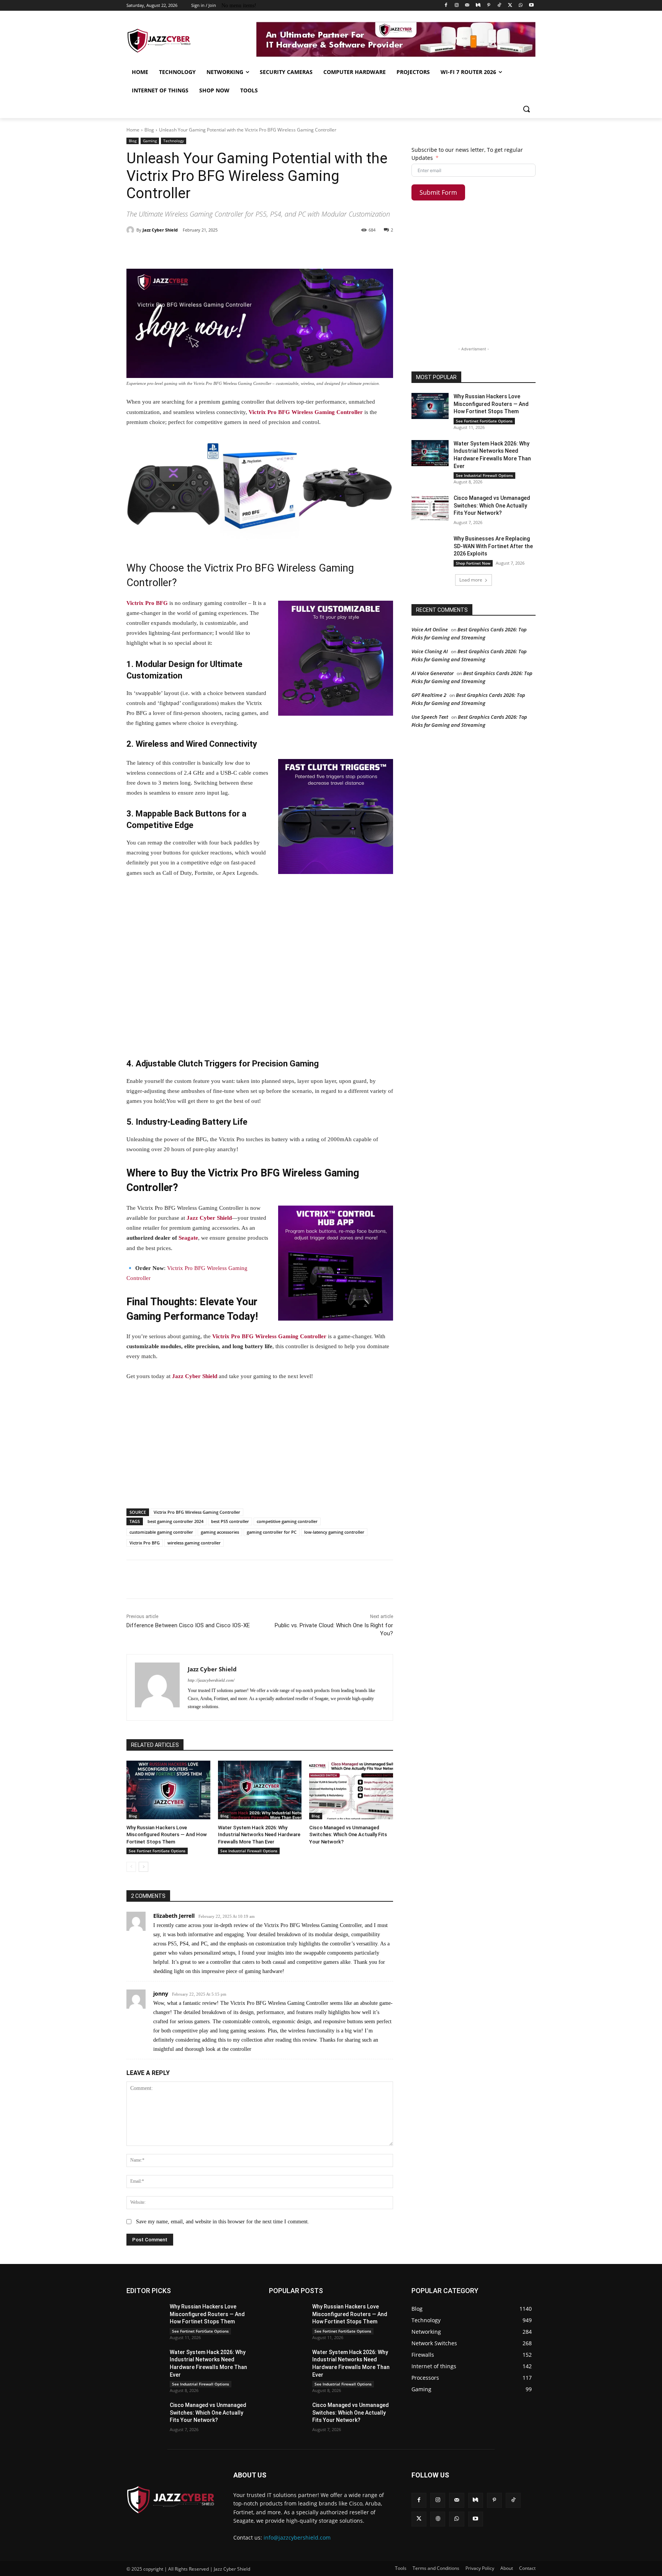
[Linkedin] (250, 250)
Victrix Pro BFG (147, 603)
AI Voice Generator (433, 673)
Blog (149, 130)
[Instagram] (457, 6)
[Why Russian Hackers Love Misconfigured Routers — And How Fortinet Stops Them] (168, 1790)
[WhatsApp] (520, 6)
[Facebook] (446, 6)
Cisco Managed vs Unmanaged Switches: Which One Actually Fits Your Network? (348, 1834)
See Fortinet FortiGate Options (157, 1851)
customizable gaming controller (161, 1532)
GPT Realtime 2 (429, 695)
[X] (510, 6)
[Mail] (467, 6)
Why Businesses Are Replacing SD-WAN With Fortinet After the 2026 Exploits (493, 546)
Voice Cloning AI (430, 651)
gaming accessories (220, 1532)
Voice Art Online (430, 629)
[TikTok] (499, 6)
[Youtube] (531, 6)
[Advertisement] (260, 968)
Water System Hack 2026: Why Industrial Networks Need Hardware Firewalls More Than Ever (259, 1834)
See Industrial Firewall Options (249, 1851)
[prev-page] (131, 1867)
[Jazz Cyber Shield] (131, 230)
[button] (526, 109)
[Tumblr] (285, 250)
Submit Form (438, 192)
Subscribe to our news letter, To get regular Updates (467, 154)
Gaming (150, 141)
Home (133, 130)
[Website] (438, 2519)
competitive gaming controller (287, 1521)
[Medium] (478, 6)
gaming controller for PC (272, 1532)
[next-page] (143, 1867)
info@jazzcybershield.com (297, 2537)
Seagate (188, 1238)
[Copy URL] (303, 250)
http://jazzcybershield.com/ (211, 1680)
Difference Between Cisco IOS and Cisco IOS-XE (188, 1625)
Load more (471, 580)
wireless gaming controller (194, 1543)
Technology (174, 141)
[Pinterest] (489, 6)
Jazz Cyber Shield (160, 230)
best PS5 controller (230, 1521)
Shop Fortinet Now (473, 563)
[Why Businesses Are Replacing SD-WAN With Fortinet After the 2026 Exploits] (430, 548)
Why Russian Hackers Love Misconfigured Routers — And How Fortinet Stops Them (167, 1834)
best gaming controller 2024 (175, 1521)
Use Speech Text (430, 717)
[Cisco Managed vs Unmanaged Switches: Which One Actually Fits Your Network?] (351, 1790)
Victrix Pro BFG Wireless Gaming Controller (306, 412)
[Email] (267, 250)
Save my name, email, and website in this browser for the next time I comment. (223, 2222)
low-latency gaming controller (334, 1532)
